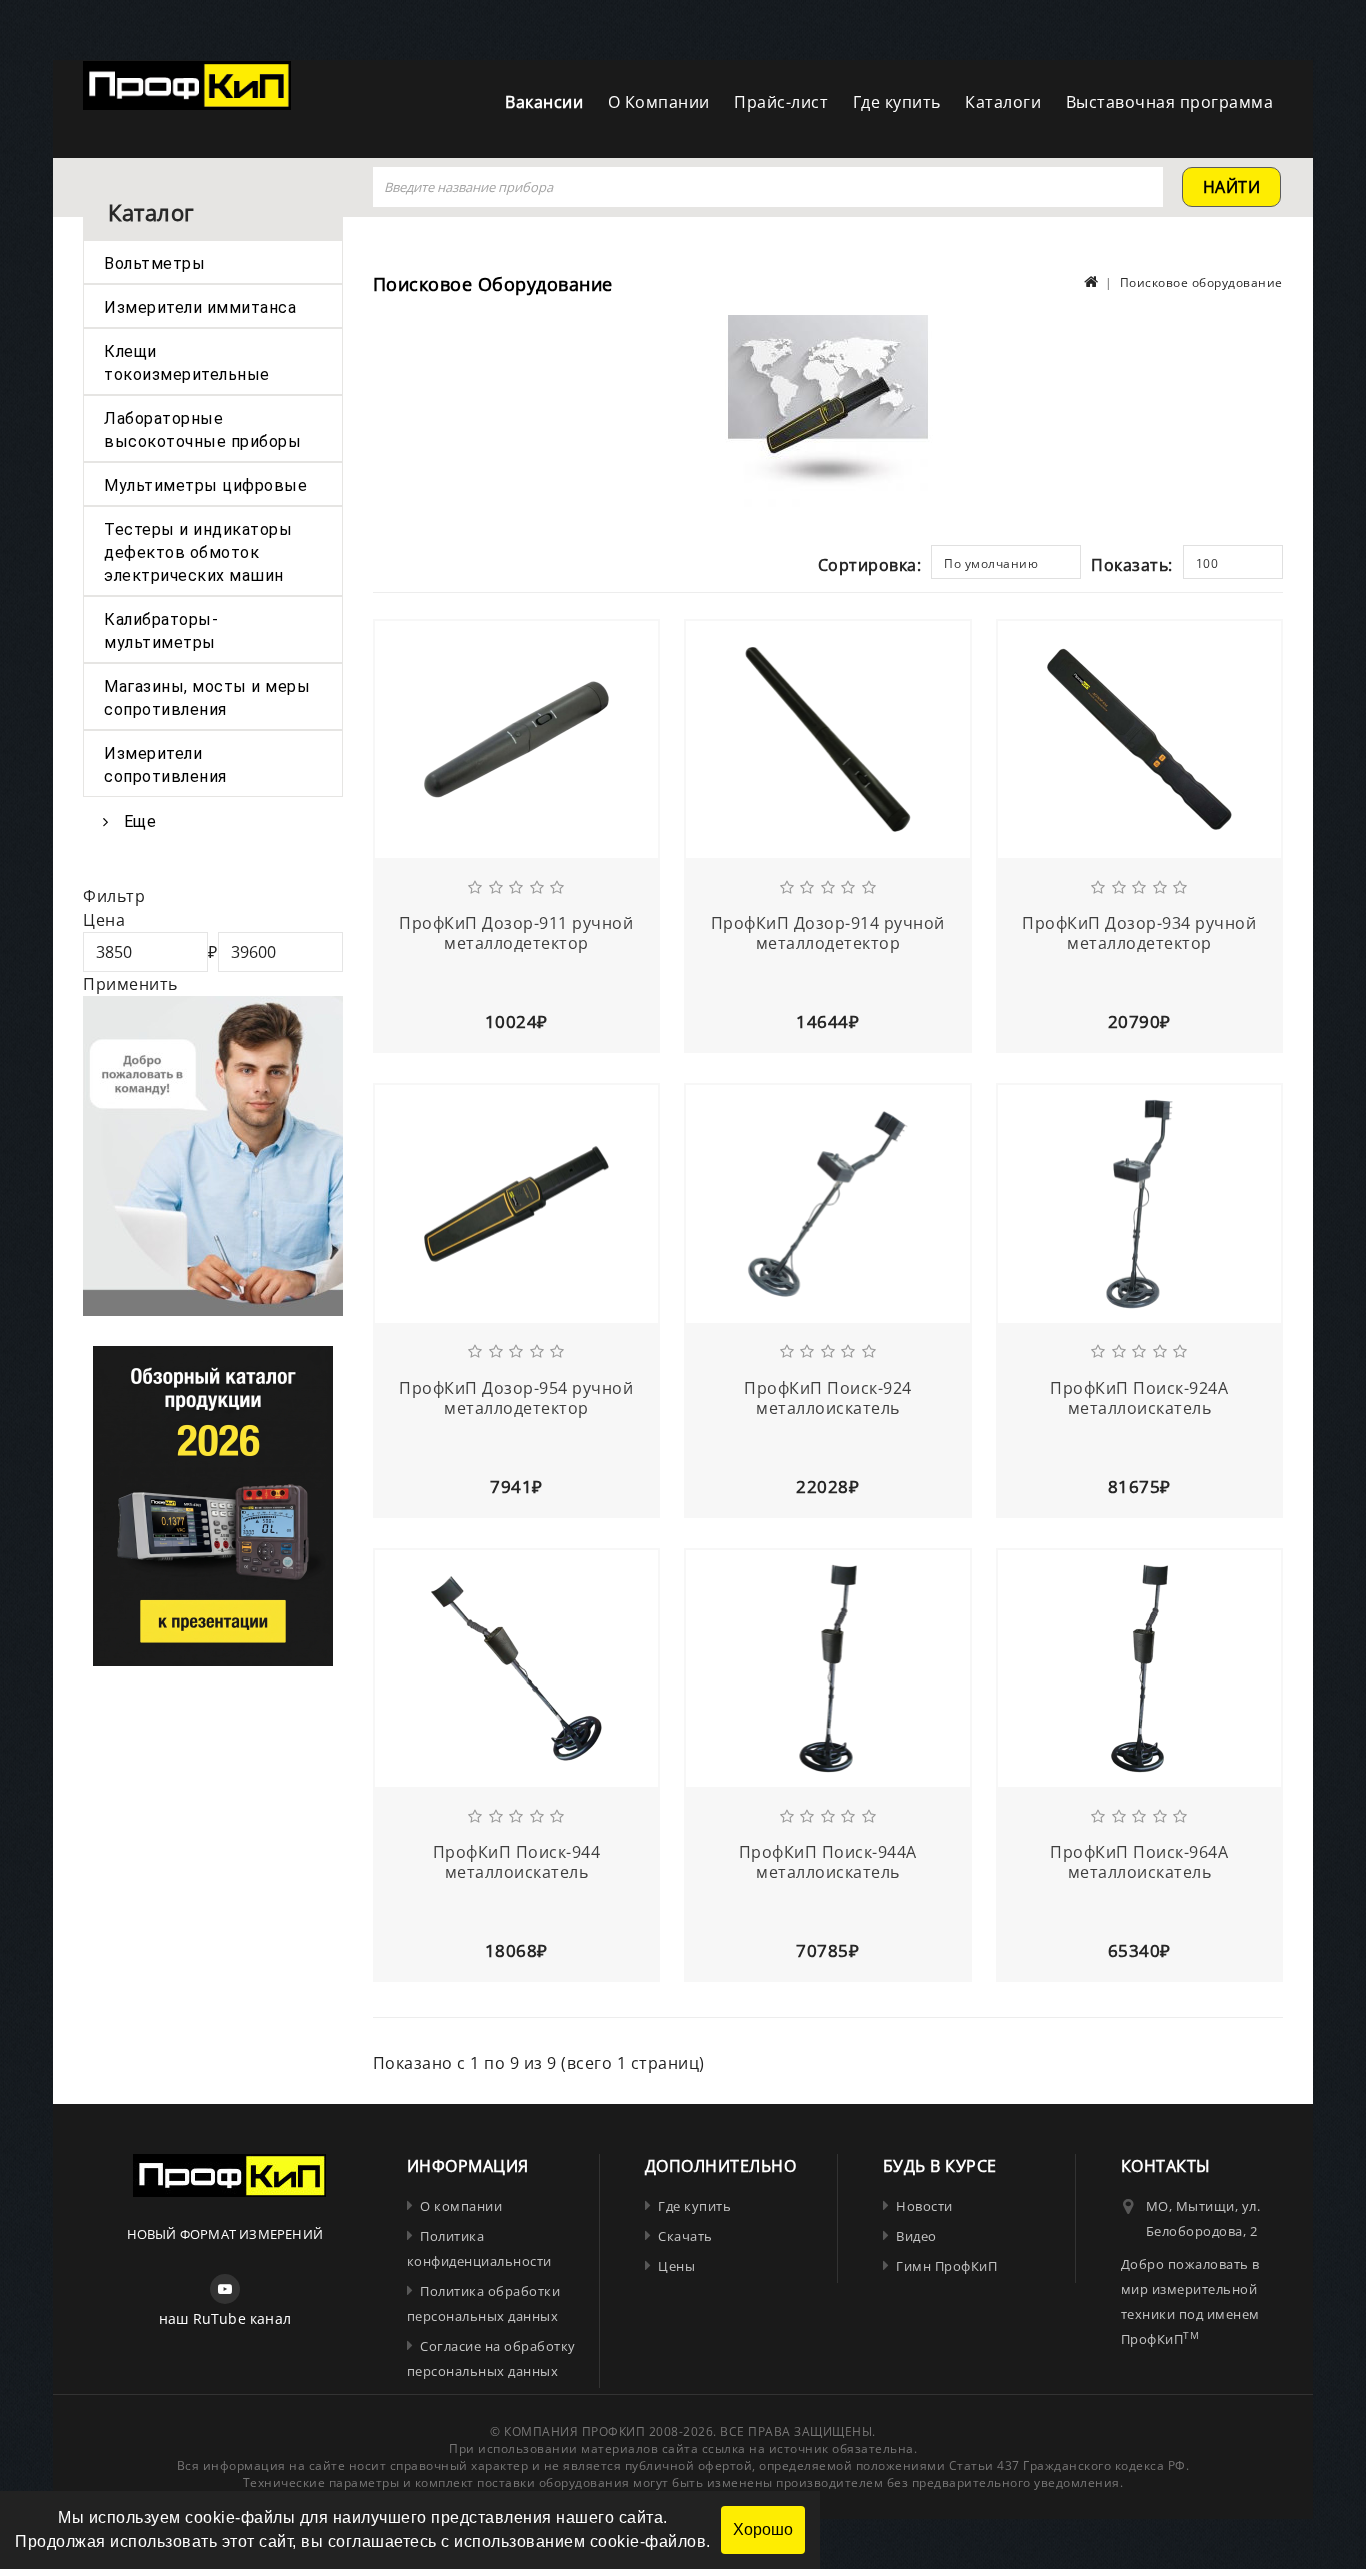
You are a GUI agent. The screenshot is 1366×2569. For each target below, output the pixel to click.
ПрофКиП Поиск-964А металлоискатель (1139, 1862)
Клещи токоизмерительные (187, 363)
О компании (461, 2206)
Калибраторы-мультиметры (161, 631)
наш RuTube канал (225, 2318)
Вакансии (544, 102)
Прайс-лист (781, 102)
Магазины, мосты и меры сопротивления (207, 698)
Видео (916, 2236)
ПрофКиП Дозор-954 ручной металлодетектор (516, 1398)
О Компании (659, 102)
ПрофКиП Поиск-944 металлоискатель (517, 1862)
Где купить (897, 102)
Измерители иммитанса (200, 307)
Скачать (685, 2236)
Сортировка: (870, 565)
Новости (924, 2206)
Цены (676, 2266)
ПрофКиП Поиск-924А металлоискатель (1139, 1398)
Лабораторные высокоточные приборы (202, 430)
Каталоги (1003, 102)
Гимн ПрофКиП (946, 2266)
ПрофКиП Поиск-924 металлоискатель (828, 1398)
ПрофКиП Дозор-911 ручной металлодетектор (516, 933)
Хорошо (763, 2529)
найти (1232, 187)
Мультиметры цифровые (205, 485)
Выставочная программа (1170, 102)
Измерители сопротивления (165, 765)
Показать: (1132, 565)
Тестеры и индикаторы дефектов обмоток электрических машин (198, 552)
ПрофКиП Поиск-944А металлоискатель (828, 1862)
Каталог (151, 212)
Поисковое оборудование (1201, 282)
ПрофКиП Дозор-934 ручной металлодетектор (1139, 933)
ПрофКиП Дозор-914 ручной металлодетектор (828, 933)
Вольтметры (154, 263)
